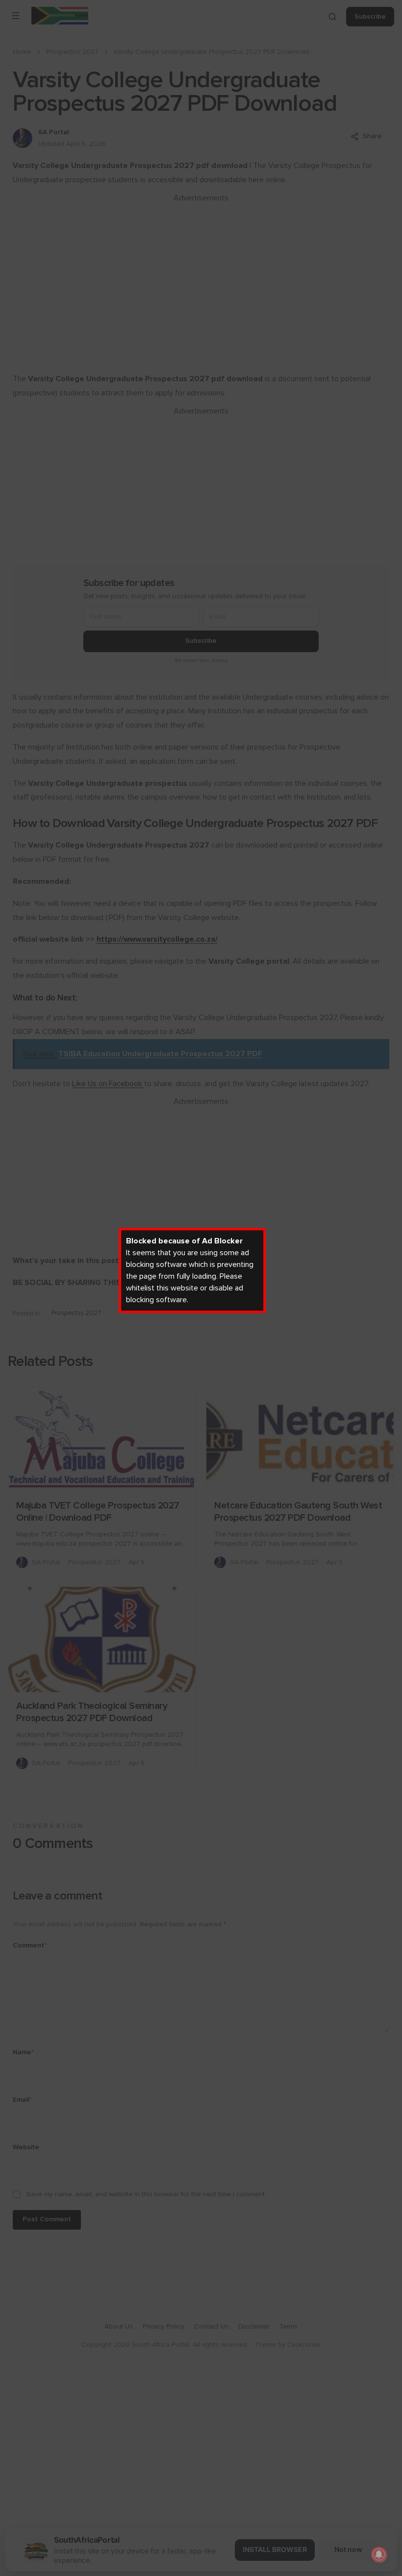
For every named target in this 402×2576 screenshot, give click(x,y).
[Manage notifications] (379, 2554)
